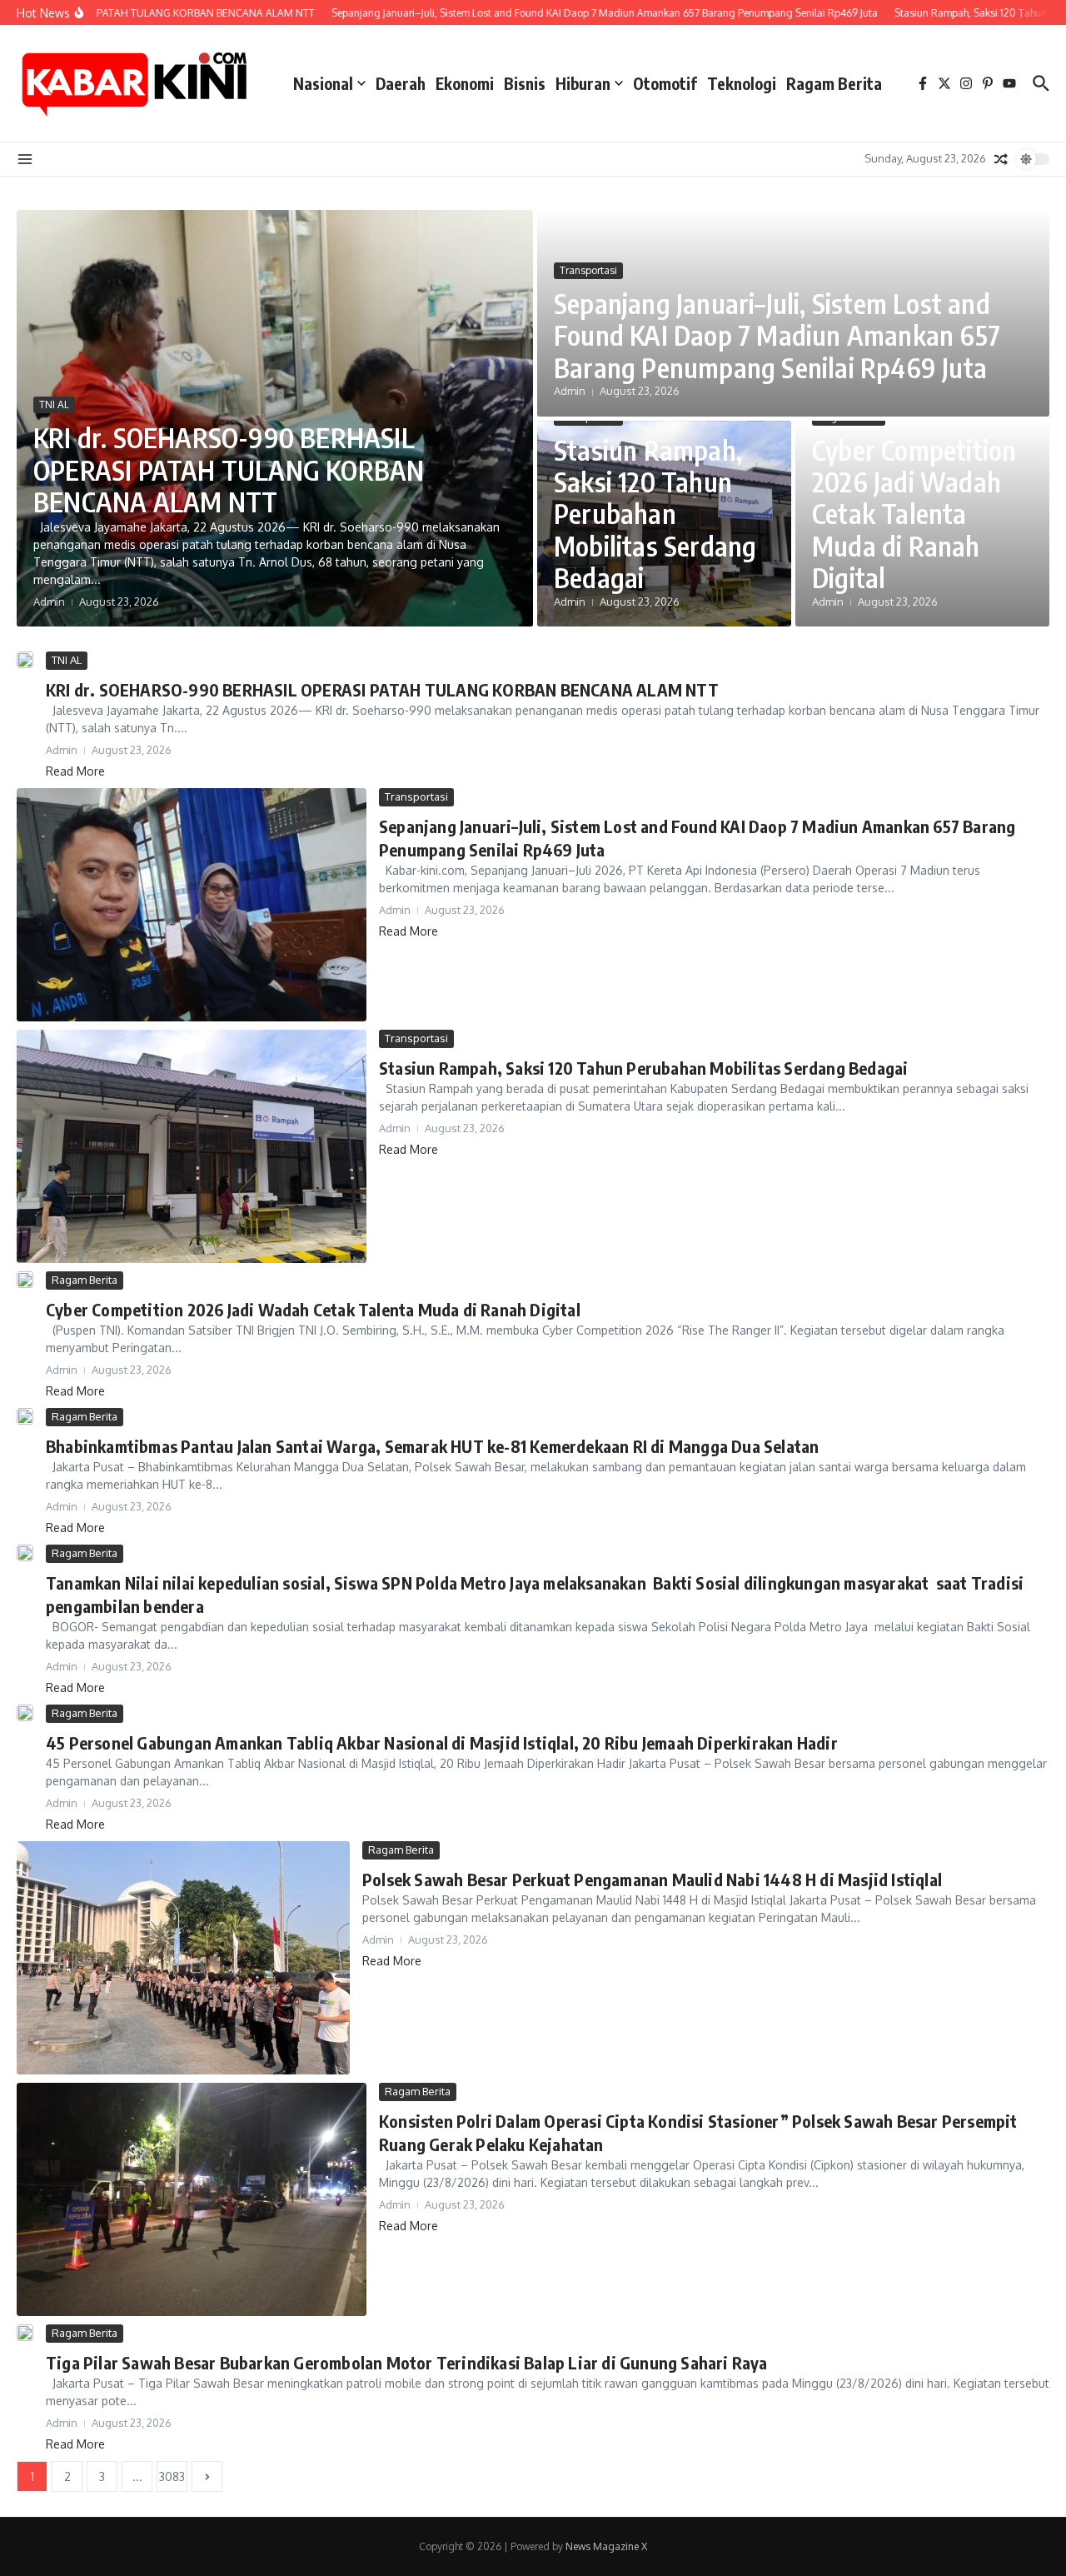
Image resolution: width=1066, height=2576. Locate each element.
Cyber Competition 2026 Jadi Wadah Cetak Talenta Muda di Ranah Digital (914, 514)
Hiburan (583, 83)
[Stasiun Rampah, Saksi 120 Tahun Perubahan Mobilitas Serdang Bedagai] (192, 1146)
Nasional (323, 83)
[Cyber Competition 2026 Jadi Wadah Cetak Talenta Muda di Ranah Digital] (25, 1280)
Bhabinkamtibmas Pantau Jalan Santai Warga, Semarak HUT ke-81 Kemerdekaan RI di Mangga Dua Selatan (432, 1446)
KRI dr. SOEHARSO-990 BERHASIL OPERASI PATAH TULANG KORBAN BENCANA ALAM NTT (229, 469)
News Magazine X (606, 2546)
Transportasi (588, 270)
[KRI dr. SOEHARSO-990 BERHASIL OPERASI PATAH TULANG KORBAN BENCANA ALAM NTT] (25, 660)
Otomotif (665, 83)
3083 (172, 2476)
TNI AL (54, 404)
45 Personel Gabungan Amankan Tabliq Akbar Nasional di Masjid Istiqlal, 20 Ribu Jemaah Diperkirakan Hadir (442, 1742)
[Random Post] (1001, 159)
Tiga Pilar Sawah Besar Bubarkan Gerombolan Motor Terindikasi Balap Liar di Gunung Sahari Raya (407, 2362)
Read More (75, 771)
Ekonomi (465, 83)
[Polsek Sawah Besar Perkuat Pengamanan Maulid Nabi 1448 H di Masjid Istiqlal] (183, 1958)
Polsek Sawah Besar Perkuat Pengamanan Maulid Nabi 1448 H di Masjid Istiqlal (652, 1879)
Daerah (401, 83)
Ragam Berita (834, 83)
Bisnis (525, 83)
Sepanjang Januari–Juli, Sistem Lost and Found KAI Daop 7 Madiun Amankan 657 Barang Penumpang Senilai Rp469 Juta (777, 335)
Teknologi (742, 83)
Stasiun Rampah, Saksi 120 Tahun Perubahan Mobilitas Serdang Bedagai (655, 514)
